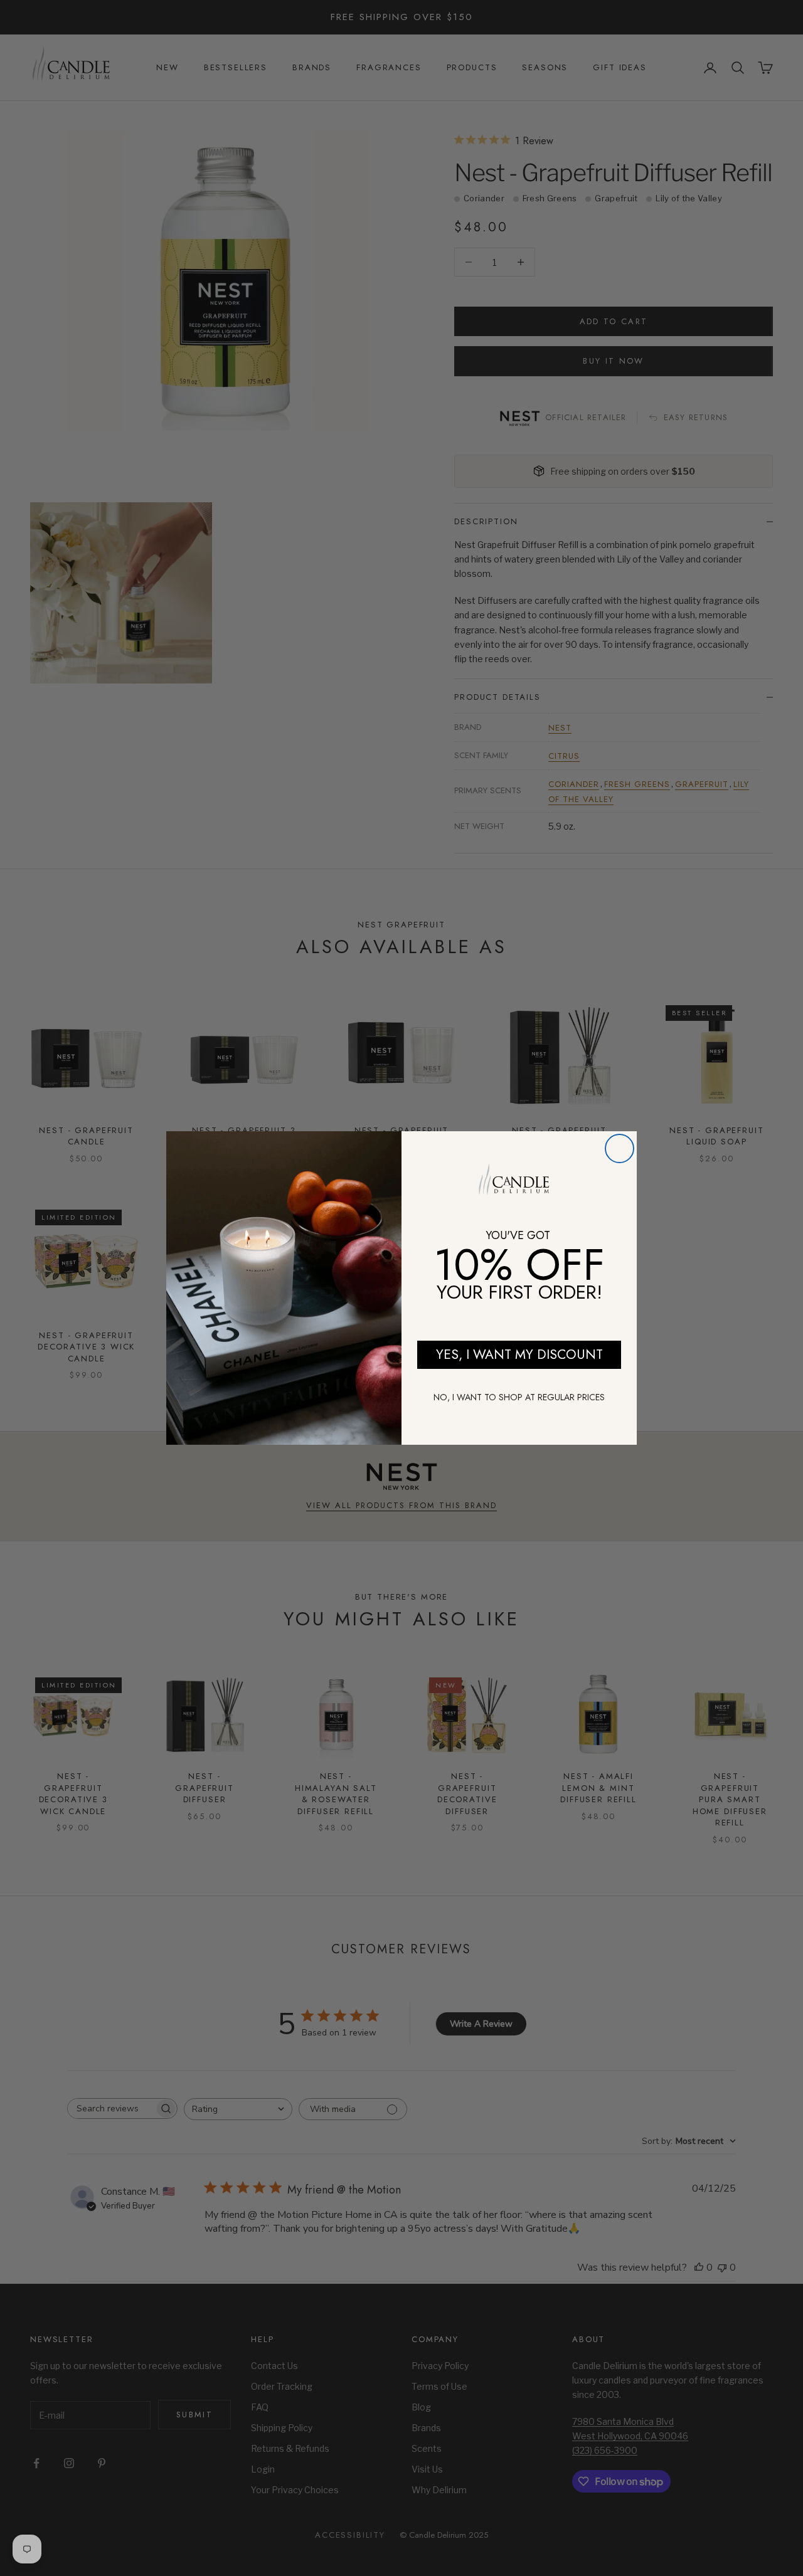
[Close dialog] (620, 1148)
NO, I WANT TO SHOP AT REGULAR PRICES (519, 1397)
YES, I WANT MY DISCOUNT (519, 1354)
